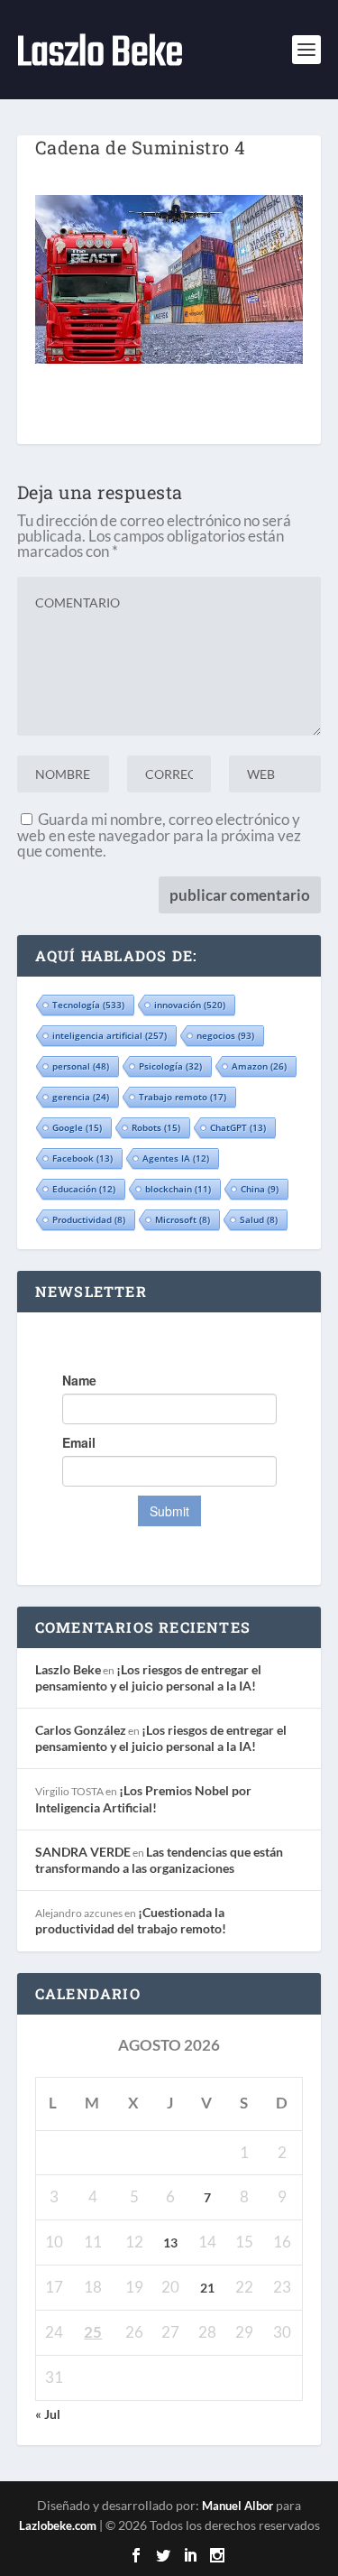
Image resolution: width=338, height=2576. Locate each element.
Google (77, 1127)
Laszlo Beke (68, 1669)
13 (170, 2242)
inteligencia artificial (110, 1035)
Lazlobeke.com (58, 2525)
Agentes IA (176, 1158)
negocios (225, 1035)
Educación (84, 1189)
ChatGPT (238, 1127)
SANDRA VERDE (83, 1852)
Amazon (259, 1066)
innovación (190, 1005)
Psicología (170, 1066)
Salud (259, 1219)
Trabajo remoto (183, 1097)
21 (207, 2288)
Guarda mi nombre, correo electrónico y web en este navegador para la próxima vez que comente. (159, 835)
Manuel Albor (238, 2506)
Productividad (89, 1219)
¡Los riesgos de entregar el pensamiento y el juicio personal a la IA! (148, 1677)
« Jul (48, 2414)
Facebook (82, 1158)
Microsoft (183, 1219)
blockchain (178, 1189)
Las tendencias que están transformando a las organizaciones (159, 1860)
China (260, 1189)
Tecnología (88, 1005)
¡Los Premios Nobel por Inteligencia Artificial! (143, 1798)
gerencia (81, 1097)
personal (81, 1066)
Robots (156, 1127)
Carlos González (81, 1730)
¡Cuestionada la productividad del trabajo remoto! (131, 1920)
